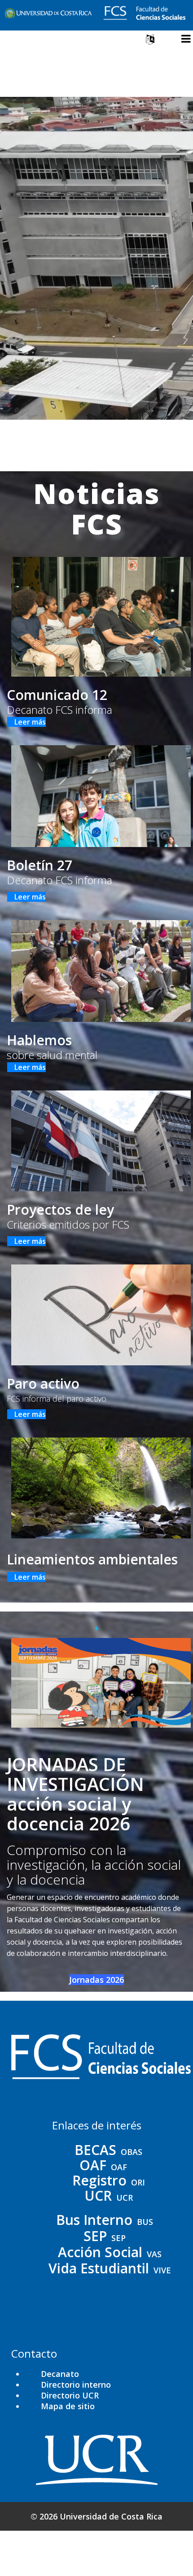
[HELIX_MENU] (186, 39)
